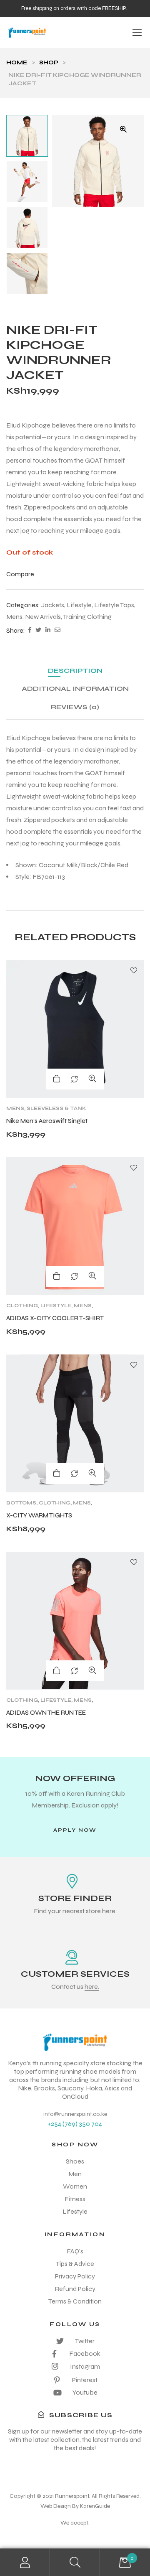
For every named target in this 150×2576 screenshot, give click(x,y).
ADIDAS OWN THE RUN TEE (46, 1713)
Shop (49, 62)
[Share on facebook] (30, 631)
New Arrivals (43, 617)
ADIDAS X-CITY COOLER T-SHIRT (55, 1318)
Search (75, 2562)
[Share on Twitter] (38, 631)
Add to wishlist (134, 970)
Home (17, 62)
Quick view (92, 1079)
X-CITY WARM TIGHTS (39, 1515)
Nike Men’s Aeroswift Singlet (47, 1121)
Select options (57, 1079)
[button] (123, 129)
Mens (14, 617)
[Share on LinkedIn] (48, 631)
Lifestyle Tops (114, 605)
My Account (25, 2562)
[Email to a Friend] (57, 631)
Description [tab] (75, 671)
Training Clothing (87, 617)
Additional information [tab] (75, 689)
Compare (74, 1079)
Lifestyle (79, 605)
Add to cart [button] (57, 1276)
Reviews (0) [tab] (75, 707)
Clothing (22, 1306)
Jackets (53, 605)
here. (109, 1911)
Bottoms (21, 1503)
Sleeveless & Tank (56, 1108)
